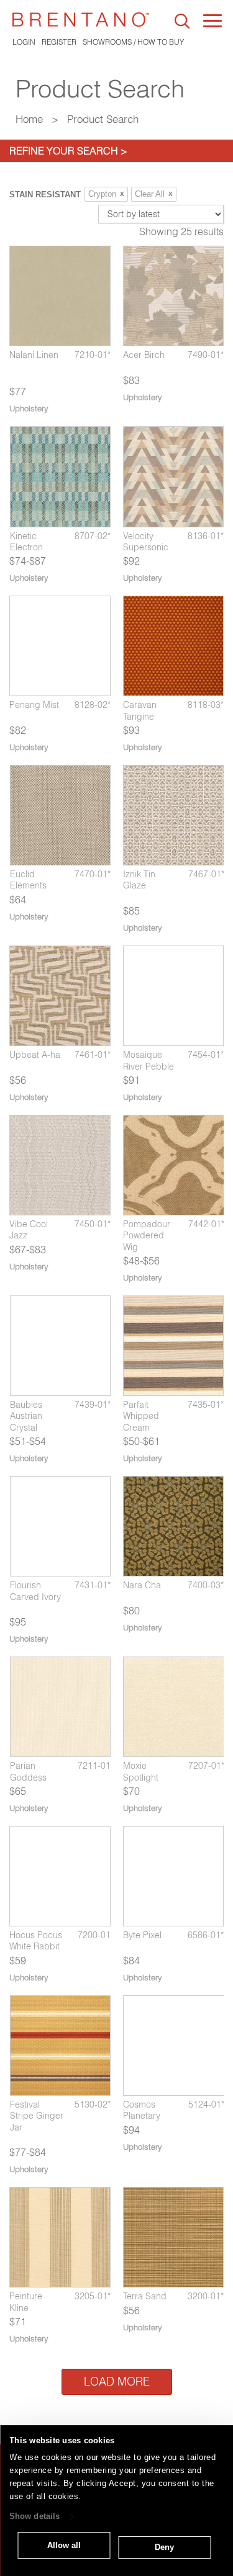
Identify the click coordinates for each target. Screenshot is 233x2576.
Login (24, 42)
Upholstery (29, 408)
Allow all (64, 2545)
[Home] (81, 20)
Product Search (103, 119)
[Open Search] (182, 21)
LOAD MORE (117, 2381)
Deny (164, 2547)
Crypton (106, 194)
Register (59, 42)
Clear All (154, 194)
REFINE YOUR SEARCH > (68, 151)
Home (29, 119)
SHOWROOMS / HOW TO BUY (133, 42)
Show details (34, 2517)
